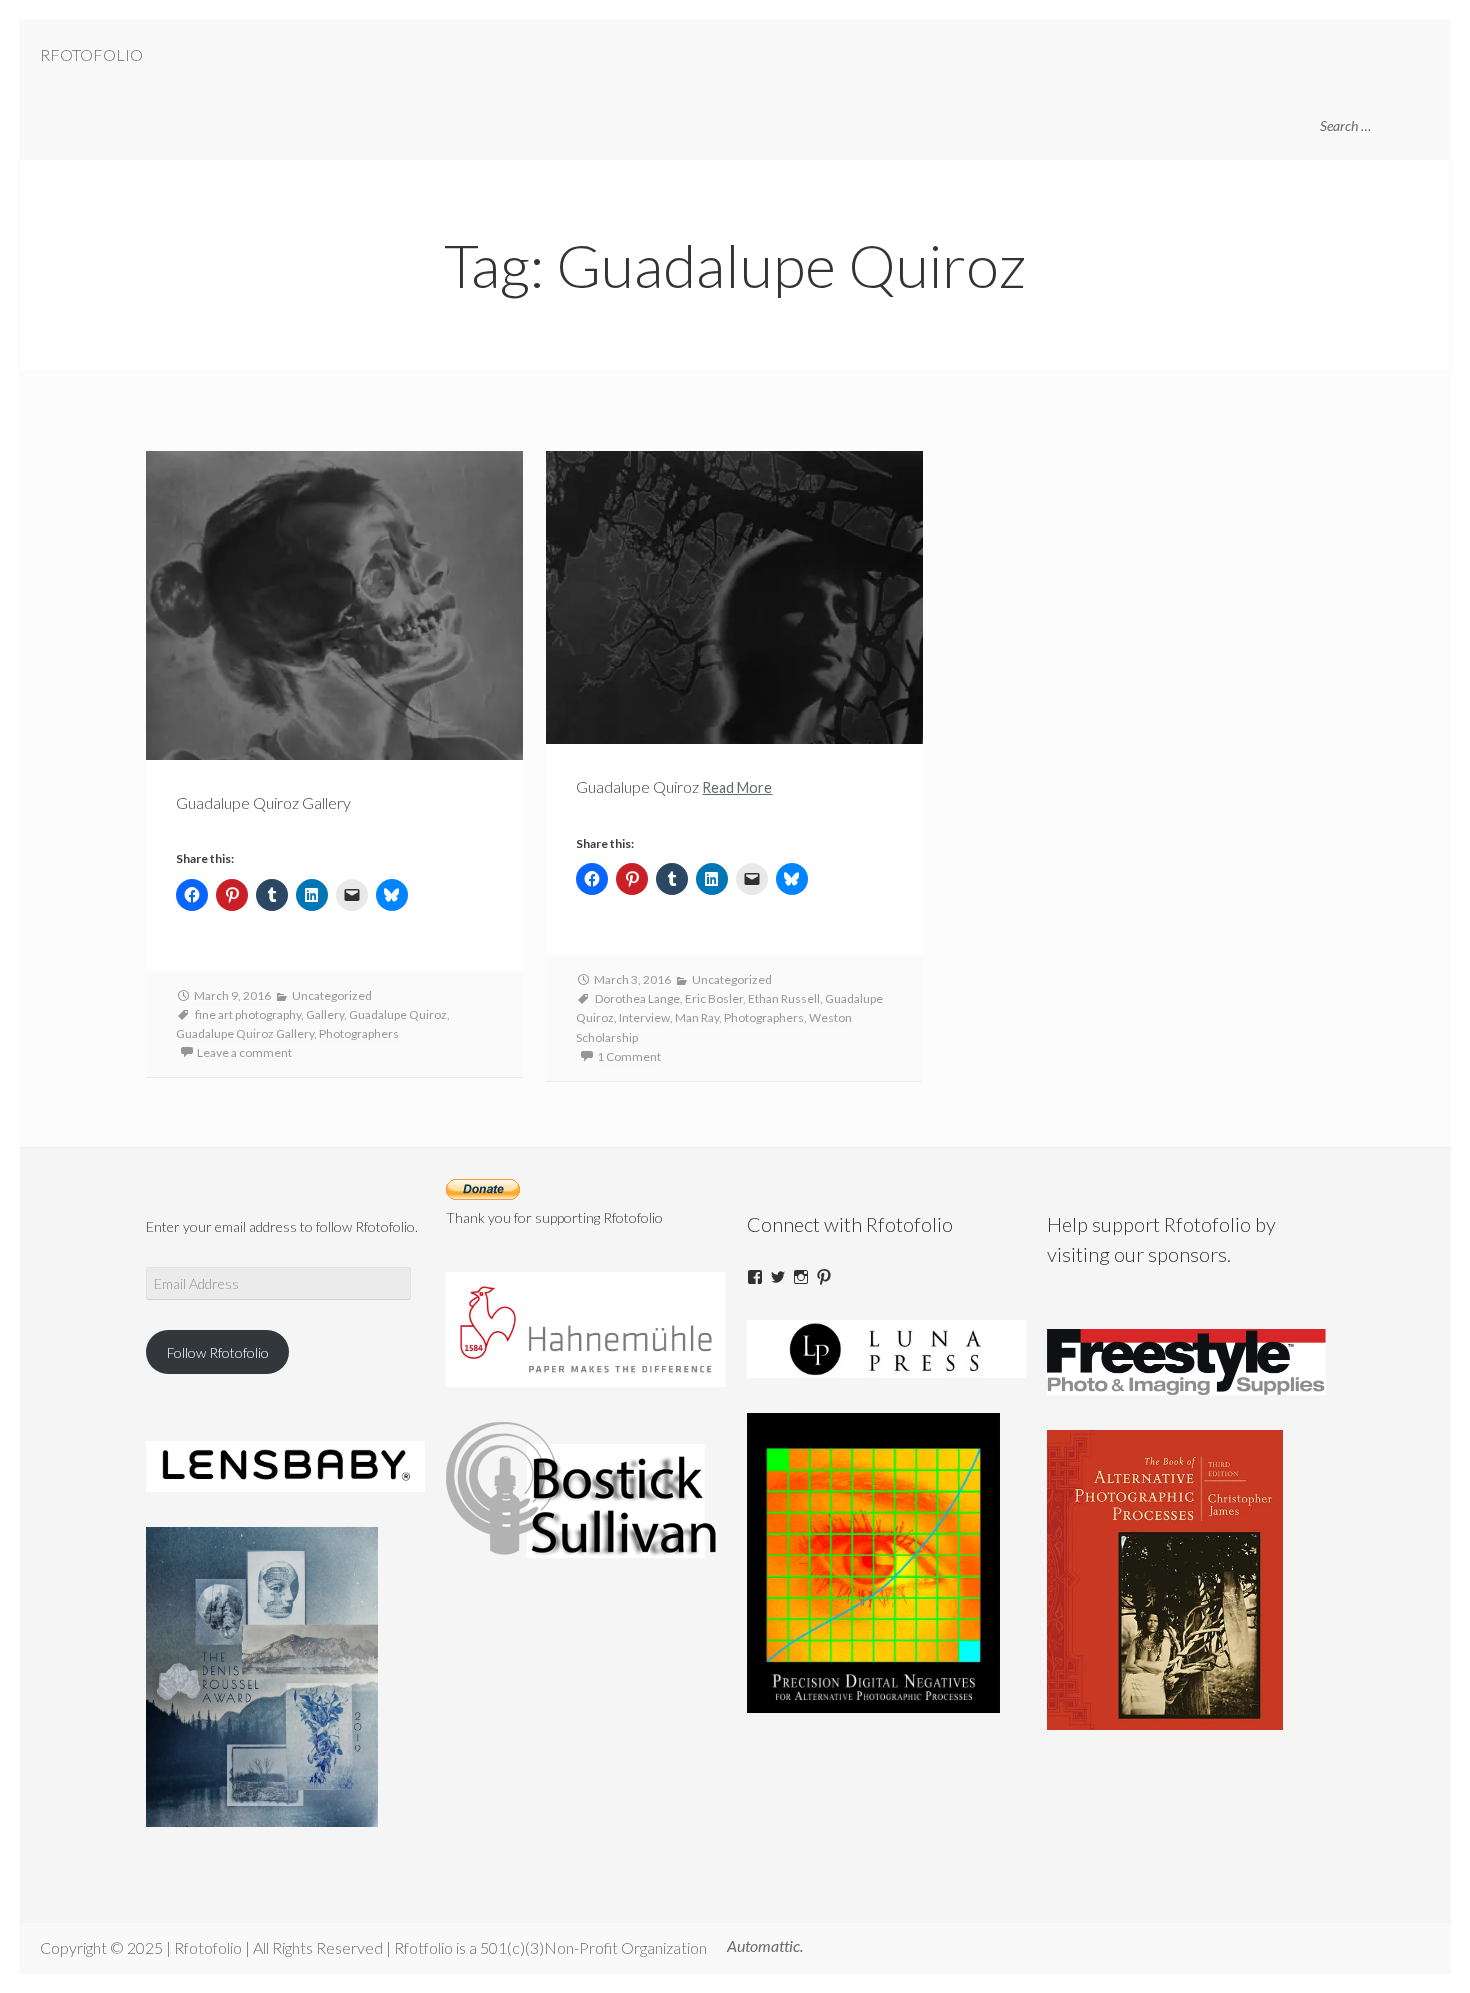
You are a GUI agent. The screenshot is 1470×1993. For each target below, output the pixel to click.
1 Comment (629, 1056)
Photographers (359, 1033)
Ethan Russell (784, 998)
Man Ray (697, 1017)
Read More (737, 787)
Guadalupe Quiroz (398, 1014)
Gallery (325, 1014)
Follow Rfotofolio (218, 1352)
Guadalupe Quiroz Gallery (245, 1033)
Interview (644, 1017)
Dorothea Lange (637, 998)
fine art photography (248, 1014)
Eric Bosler (714, 998)
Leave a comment (244, 1052)
